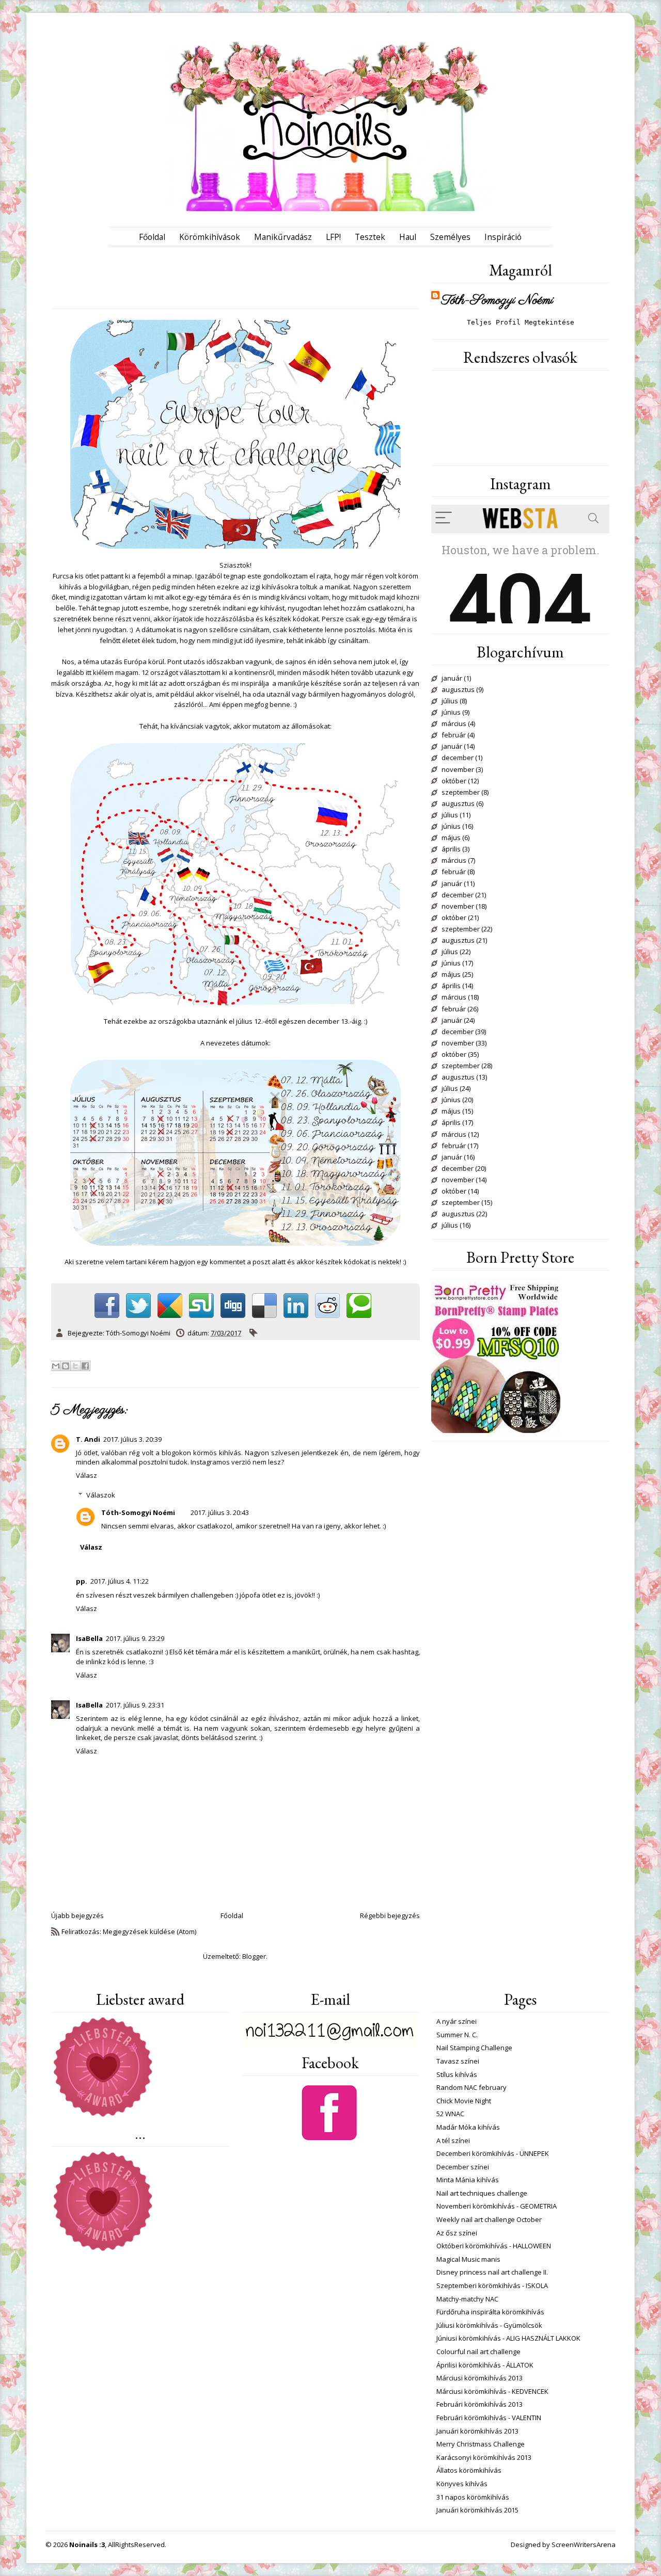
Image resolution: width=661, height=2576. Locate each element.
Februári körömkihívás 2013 (479, 2404)
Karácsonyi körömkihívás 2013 (484, 2457)
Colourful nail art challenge (478, 2352)
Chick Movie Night (464, 2101)
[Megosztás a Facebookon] (85, 1366)
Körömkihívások (210, 237)
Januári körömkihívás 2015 (477, 2510)
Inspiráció (503, 237)
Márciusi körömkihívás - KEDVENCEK (492, 2391)
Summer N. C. (457, 2035)
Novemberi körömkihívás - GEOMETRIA (497, 2206)
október (454, 781)
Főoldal (152, 237)
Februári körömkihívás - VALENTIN (489, 2418)
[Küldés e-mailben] (56, 1366)
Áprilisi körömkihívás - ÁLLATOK (485, 2365)
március (454, 724)
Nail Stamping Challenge (474, 2048)
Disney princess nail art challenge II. (492, 2272)
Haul (408, 237)
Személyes (450, 237)
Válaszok (101, 1495)
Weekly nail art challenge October (489, 2219)
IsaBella (89, 1638)
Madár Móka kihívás (468, 2127)
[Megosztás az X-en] (75, 1366)
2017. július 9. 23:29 (135, 1638)
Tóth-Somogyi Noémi (138, 1512)
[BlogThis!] (66, 1366)
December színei (463, 2167)
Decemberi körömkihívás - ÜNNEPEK (493, 2153)
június (451, 713)
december (458, 758)
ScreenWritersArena (584, 2545)
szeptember (461, 793)
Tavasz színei (458, 2061)
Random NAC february (471, 2087)
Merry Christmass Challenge (481, 2444)
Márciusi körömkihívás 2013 (479, 2378)
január (452, 679)
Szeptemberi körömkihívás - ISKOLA (492, 2285)
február (454, 735)
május (451, 838)
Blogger (254, 1956)
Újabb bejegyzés (77, 1915)
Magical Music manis (468, 2259)
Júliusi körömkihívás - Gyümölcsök (489, 2325)
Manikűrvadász (283, 237)
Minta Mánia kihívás (468, 2180)
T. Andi (88, 1439)
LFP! (333, 237)
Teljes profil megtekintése (521, 322)
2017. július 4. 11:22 (120, 1581)
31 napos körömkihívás (473, 2497)
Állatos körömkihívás (469, 2470)
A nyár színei (457, 2021)
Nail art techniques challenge (482, 2193)
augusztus (458, 690)
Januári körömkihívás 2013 (477, 2431)
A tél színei (453, 2140)
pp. (82, 1581)
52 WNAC (450, 2114)
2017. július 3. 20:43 (220, 1512)
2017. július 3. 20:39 (132, 1439)
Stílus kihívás (457, 2074)
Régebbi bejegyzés (390, 1915)
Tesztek (370, 237)
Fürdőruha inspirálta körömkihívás (490, 2312)
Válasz (86, 1475)
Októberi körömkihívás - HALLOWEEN (494, 2246)
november (458, 770)
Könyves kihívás (462, 2484)
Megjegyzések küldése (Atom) (149, 1931)
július (450, 701)
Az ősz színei (457, 2233)
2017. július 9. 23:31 (135, 1705)
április (451, 849)
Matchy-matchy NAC (467, 2299)
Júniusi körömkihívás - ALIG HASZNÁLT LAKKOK (508, 2338)
